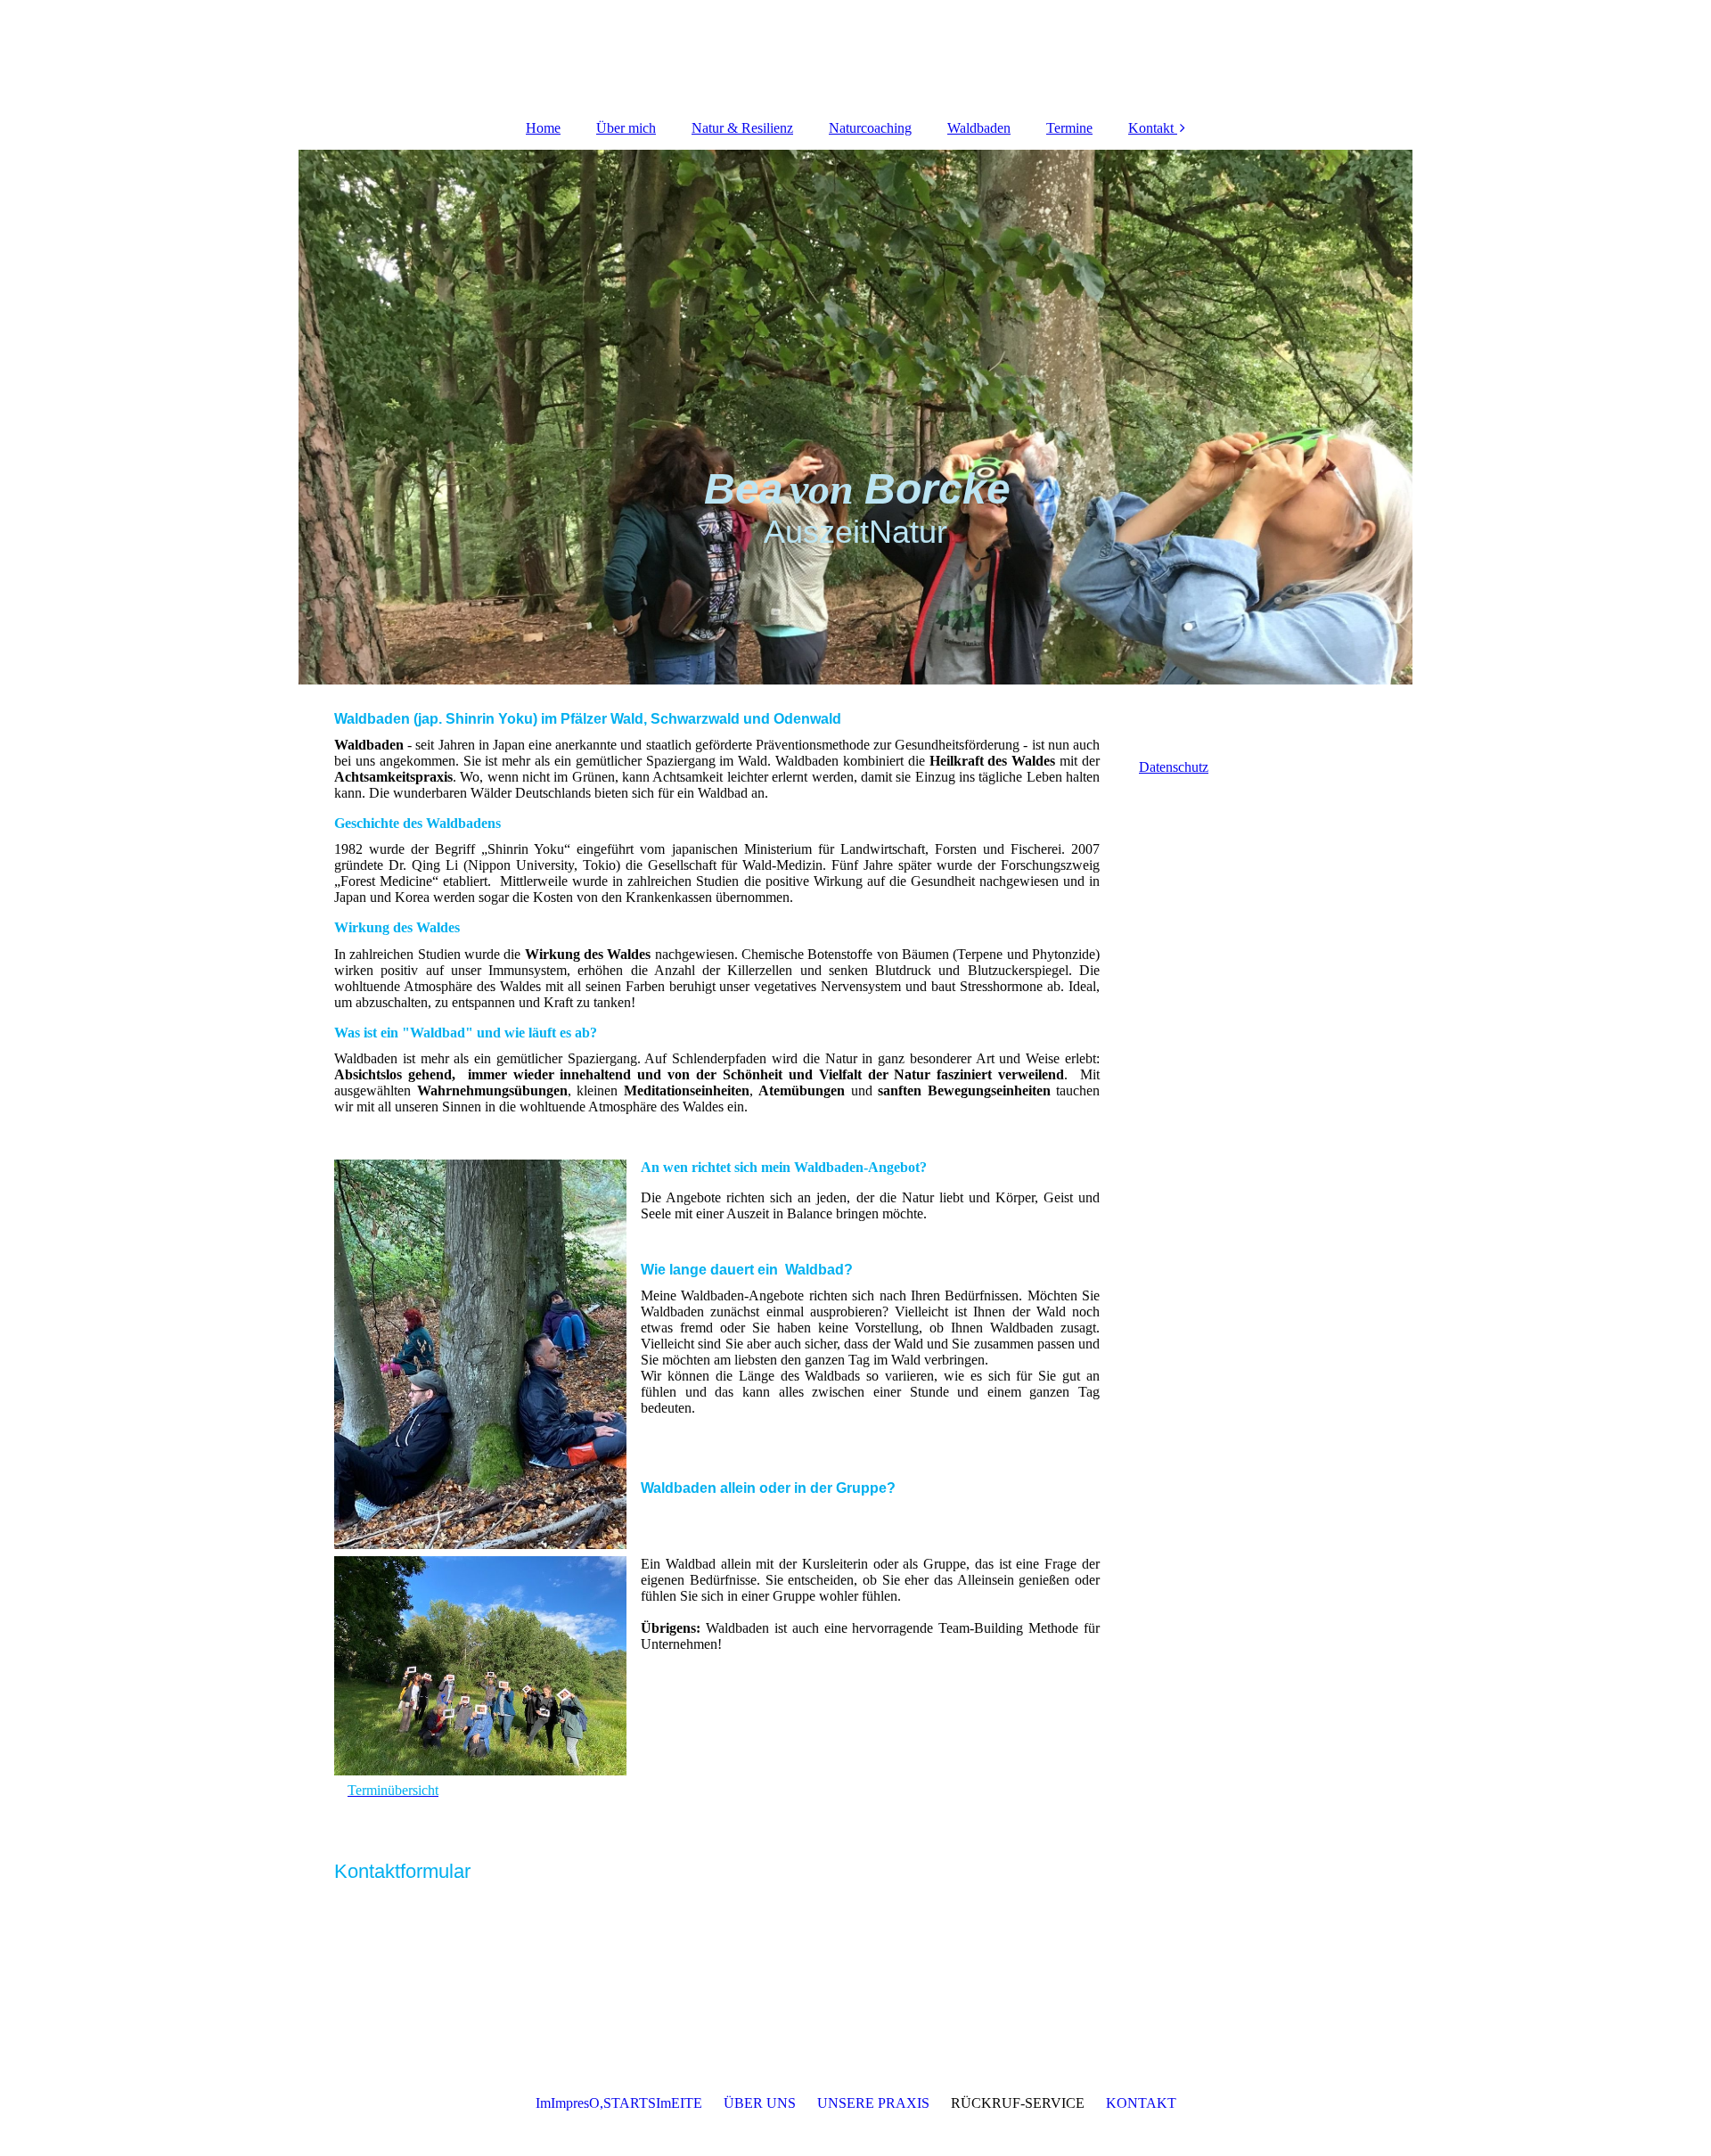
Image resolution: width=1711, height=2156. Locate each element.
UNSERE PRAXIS (873, 2103)
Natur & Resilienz (742, 128)
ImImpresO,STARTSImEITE (619, 2103)
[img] (855, 417)
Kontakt (1151, 128)
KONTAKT (1141, 2103)
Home (543, 128)
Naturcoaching (870, 128)
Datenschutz (1174, 767)
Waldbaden (979, 128)
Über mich (626, 128)
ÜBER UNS (760, 2103)
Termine (1069, 128)
